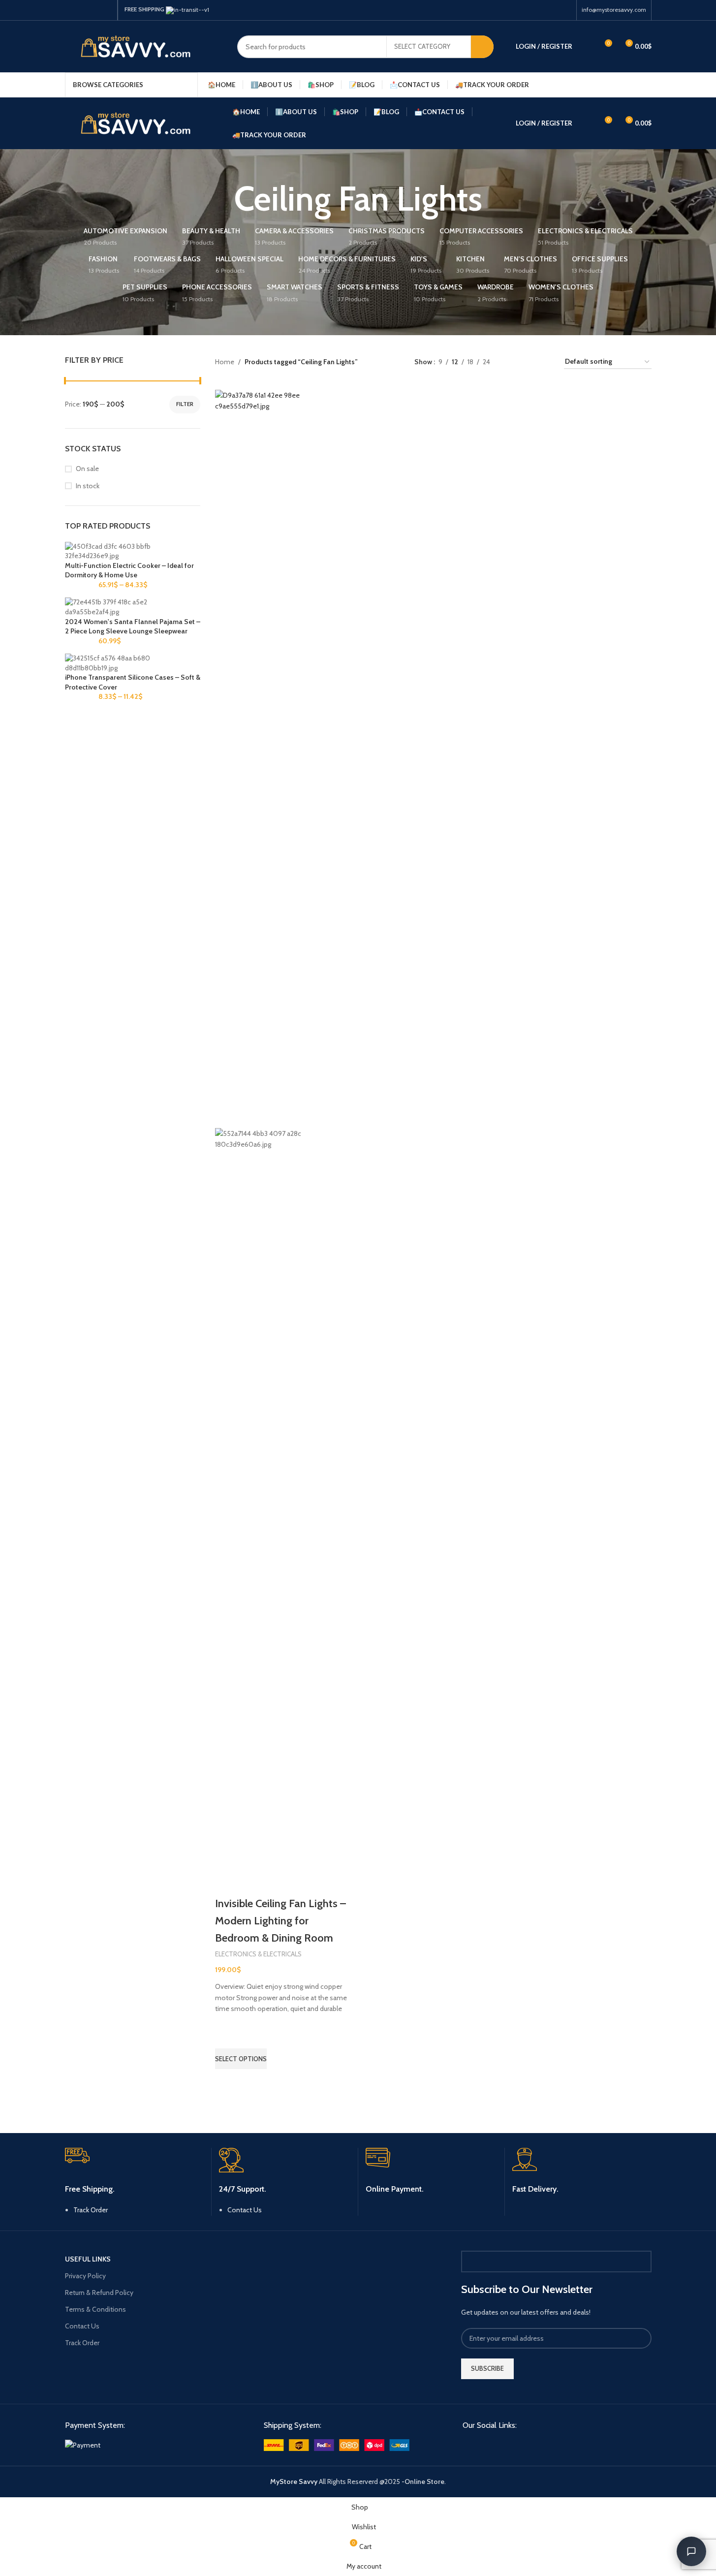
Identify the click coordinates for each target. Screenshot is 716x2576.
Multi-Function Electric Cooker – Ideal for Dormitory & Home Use (129, 570)
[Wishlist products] (586, 47)
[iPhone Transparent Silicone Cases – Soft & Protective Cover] (133, 662)
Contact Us (245, 2210)
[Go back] (222, 199)
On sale (87, 469)
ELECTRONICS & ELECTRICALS (258, 1954)
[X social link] (83, 10)
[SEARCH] (482, 47)
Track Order (91, 2210)
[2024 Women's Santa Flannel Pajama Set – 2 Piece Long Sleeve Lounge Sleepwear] (133, 606)
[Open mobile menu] (648, 85)
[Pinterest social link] (94, 10)
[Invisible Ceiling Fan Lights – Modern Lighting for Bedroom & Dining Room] (284, 758)
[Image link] (83, 2444)
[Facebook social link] (71, 10)
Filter (185, 404)
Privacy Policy (85, 2276)
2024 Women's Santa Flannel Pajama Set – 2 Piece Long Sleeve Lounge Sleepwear (133, 627)
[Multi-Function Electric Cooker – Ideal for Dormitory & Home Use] (133, 551)
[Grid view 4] (545, 362)
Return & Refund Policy (99, 2293)
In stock (88, 486)
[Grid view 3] (529, 362)
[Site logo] (144, 46)
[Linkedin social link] (106, 10)
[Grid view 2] (513, 362)
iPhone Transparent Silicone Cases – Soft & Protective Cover (133, 682)
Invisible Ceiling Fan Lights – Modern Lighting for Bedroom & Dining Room (280, 1921)
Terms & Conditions (95, 2309)
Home (225, 362)
